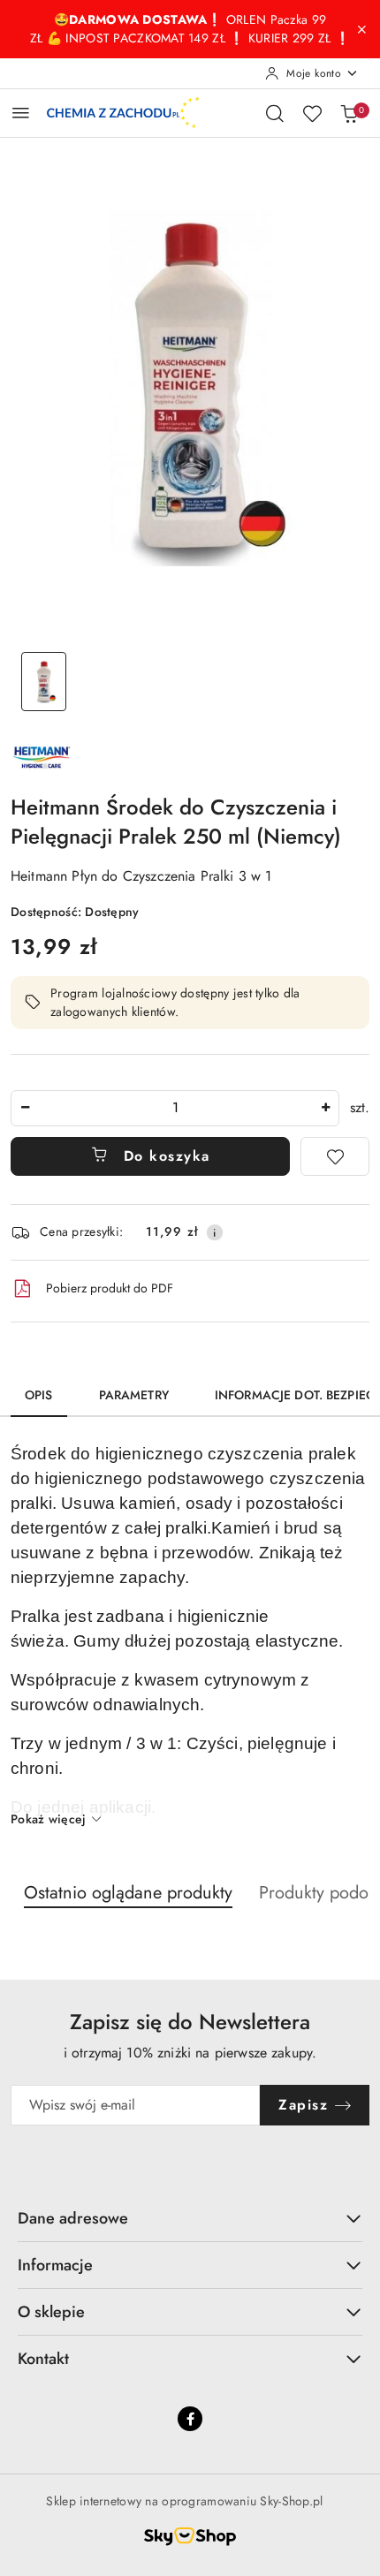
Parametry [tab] (134, 1395)
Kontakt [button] (43, 2359)
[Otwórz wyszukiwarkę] (275, 113)
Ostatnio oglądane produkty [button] (128, 1893)
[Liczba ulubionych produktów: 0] (312, 113)
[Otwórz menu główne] (21, 113)
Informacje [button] (55, 2265)
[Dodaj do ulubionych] (335, 1156)
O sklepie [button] (51, 2312)
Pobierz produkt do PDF (110, 1288)
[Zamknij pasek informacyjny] (361, 29)
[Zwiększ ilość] (325, 1108)
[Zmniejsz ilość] (25, 1108)
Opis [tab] (39, 1395)
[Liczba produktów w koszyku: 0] (349, 113)
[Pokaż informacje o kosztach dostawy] (215, 1232)
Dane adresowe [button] (73, 2218)
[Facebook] (190, 2419)
